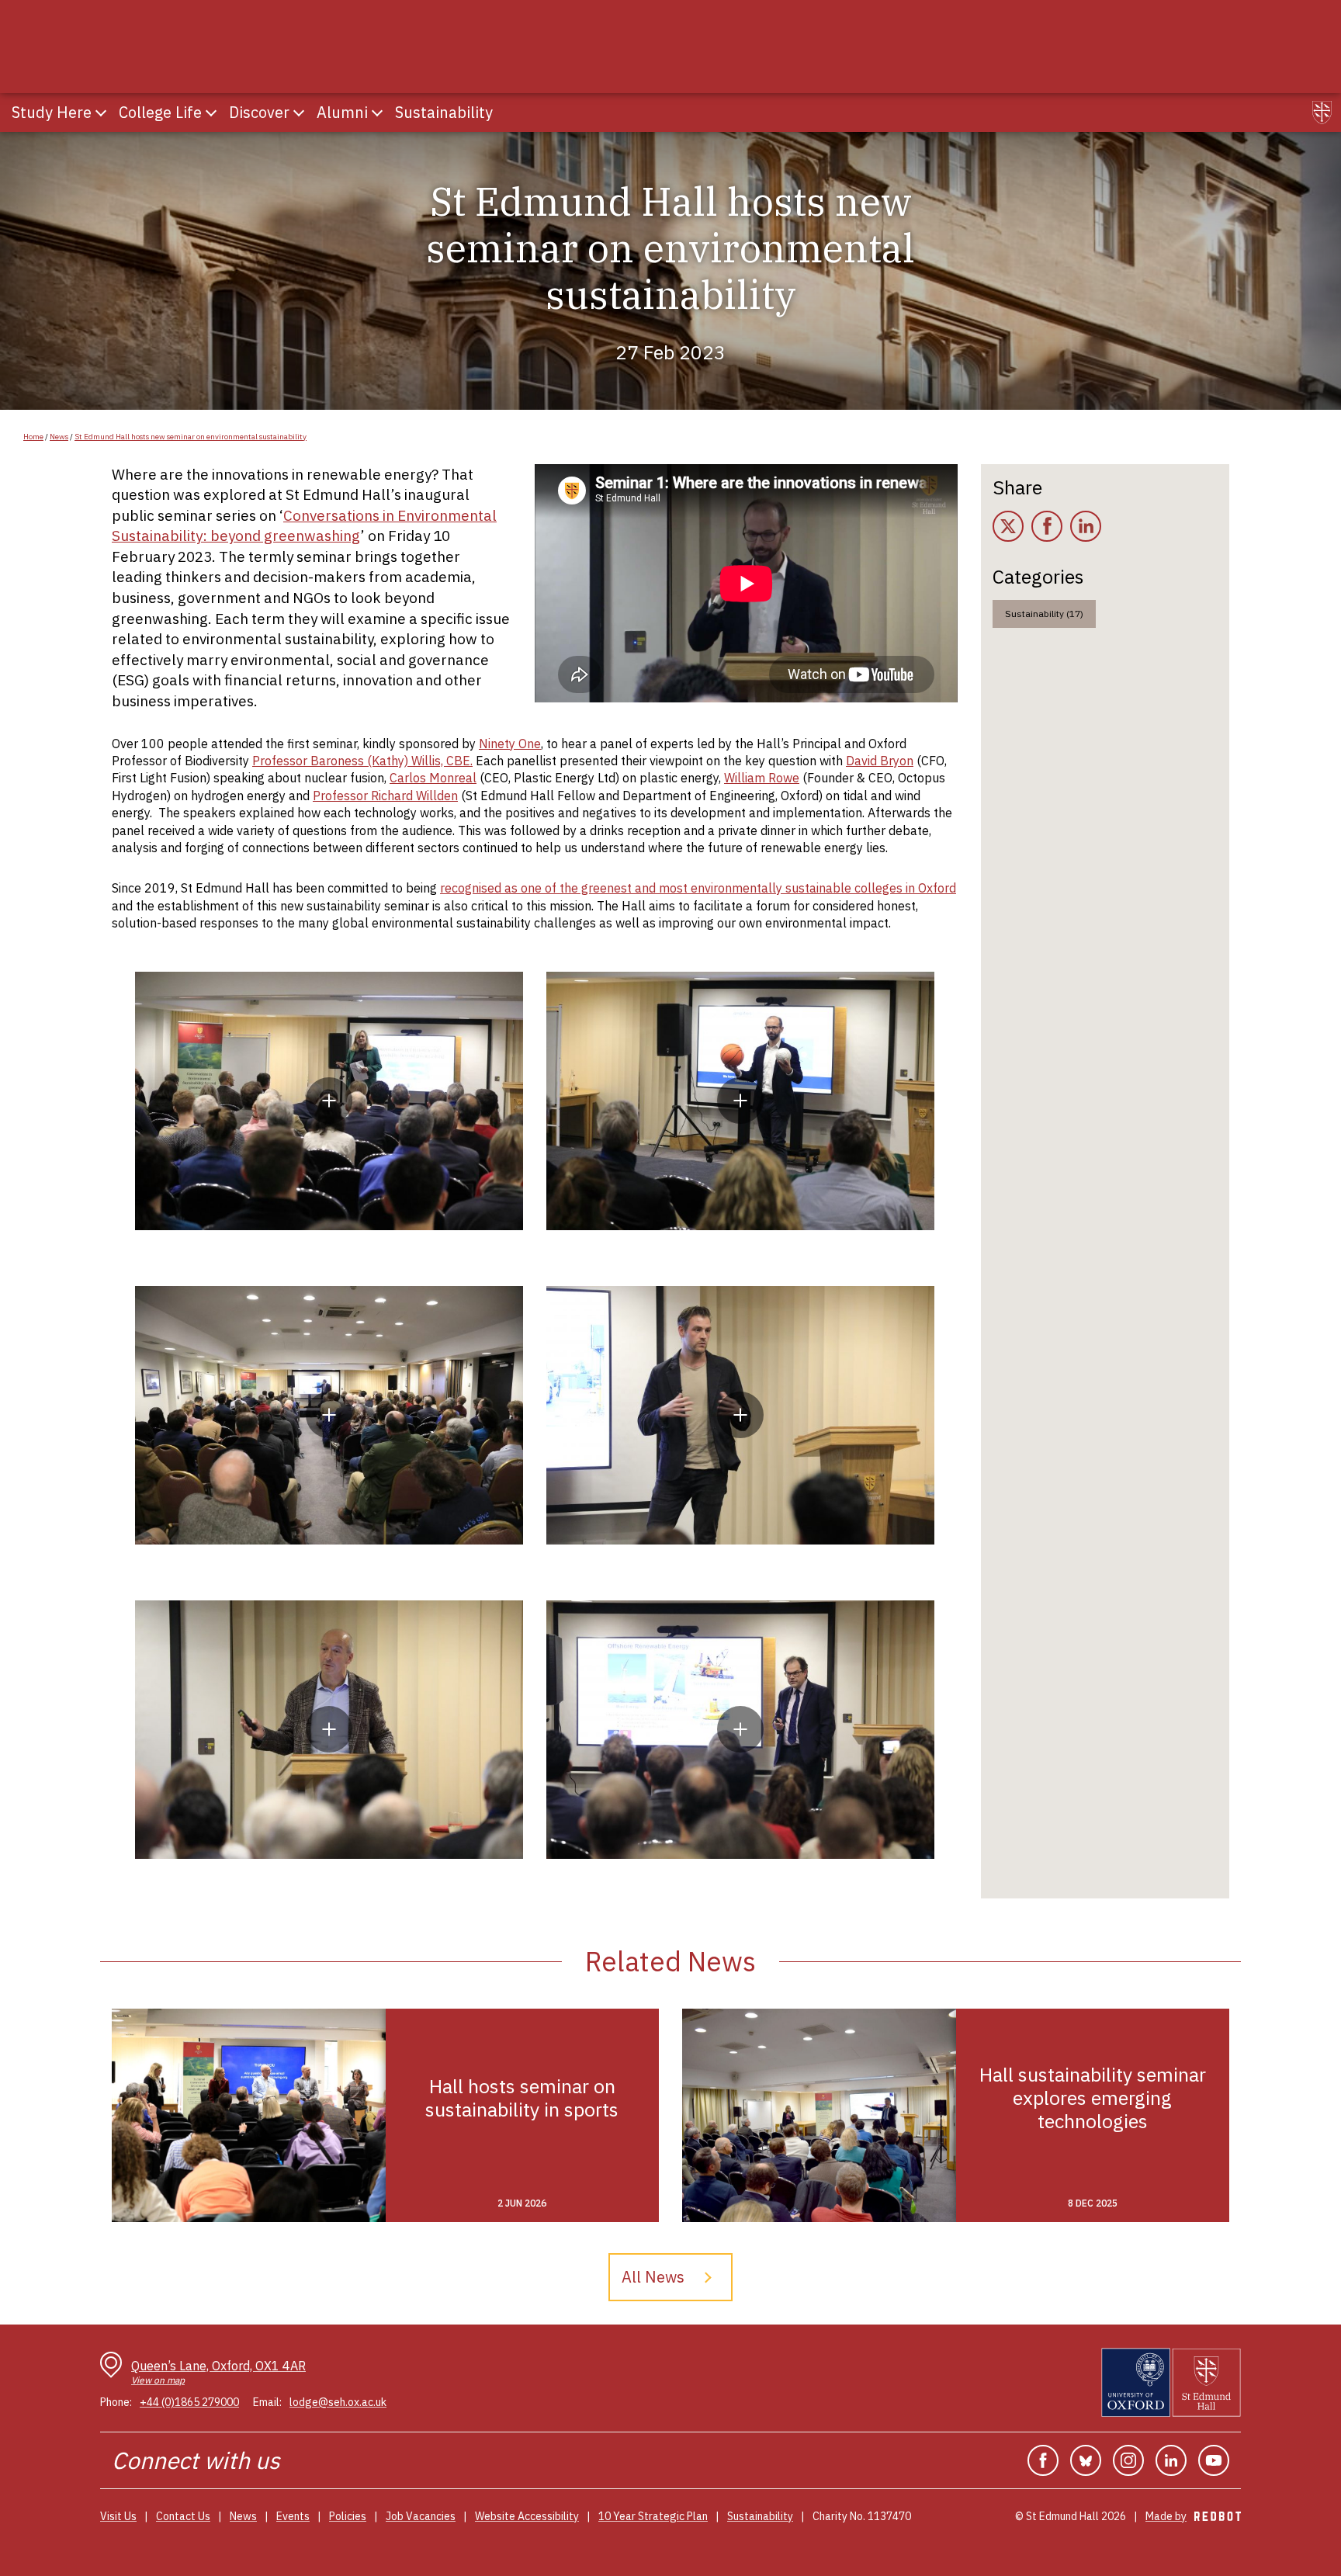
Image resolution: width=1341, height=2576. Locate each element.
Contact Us (183, 2516)
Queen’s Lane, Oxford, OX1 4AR (218, 2372)
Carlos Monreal (433, 778)
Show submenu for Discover (299, 113)
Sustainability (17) (1044, 614)
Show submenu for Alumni (377, 113)
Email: (267, 2402)
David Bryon (880, 761)
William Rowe (762, 778)
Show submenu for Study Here (101, 113)
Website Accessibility (527, 2516)
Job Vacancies (421, 2516)
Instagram (1128, 2460)
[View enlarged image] (329, 1101)
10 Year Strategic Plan (653, 2516)
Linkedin (1171, 2460)
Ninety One (510, 744)
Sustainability (760, 2516)
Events (293, 2516)
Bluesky (1086, 2460)
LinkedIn (1086, 526)
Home (33, 437)
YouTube (1214, 2460)
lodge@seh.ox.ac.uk (338, 2402)
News (59, 437)
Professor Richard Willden (385, 796)
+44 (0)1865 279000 (189, 2402)
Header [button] (1322, 113)
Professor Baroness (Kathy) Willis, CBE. (362, 761)
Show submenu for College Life (211, 113)
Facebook (1047, 526)
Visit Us (118, 2516)
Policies (348, 2516)
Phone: (116, 2402)
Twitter (1008, 526)
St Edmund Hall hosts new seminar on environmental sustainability (191, 437)
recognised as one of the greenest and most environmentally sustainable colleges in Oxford (698, 888)
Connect (155, 2460)
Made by (1193, 2516)
